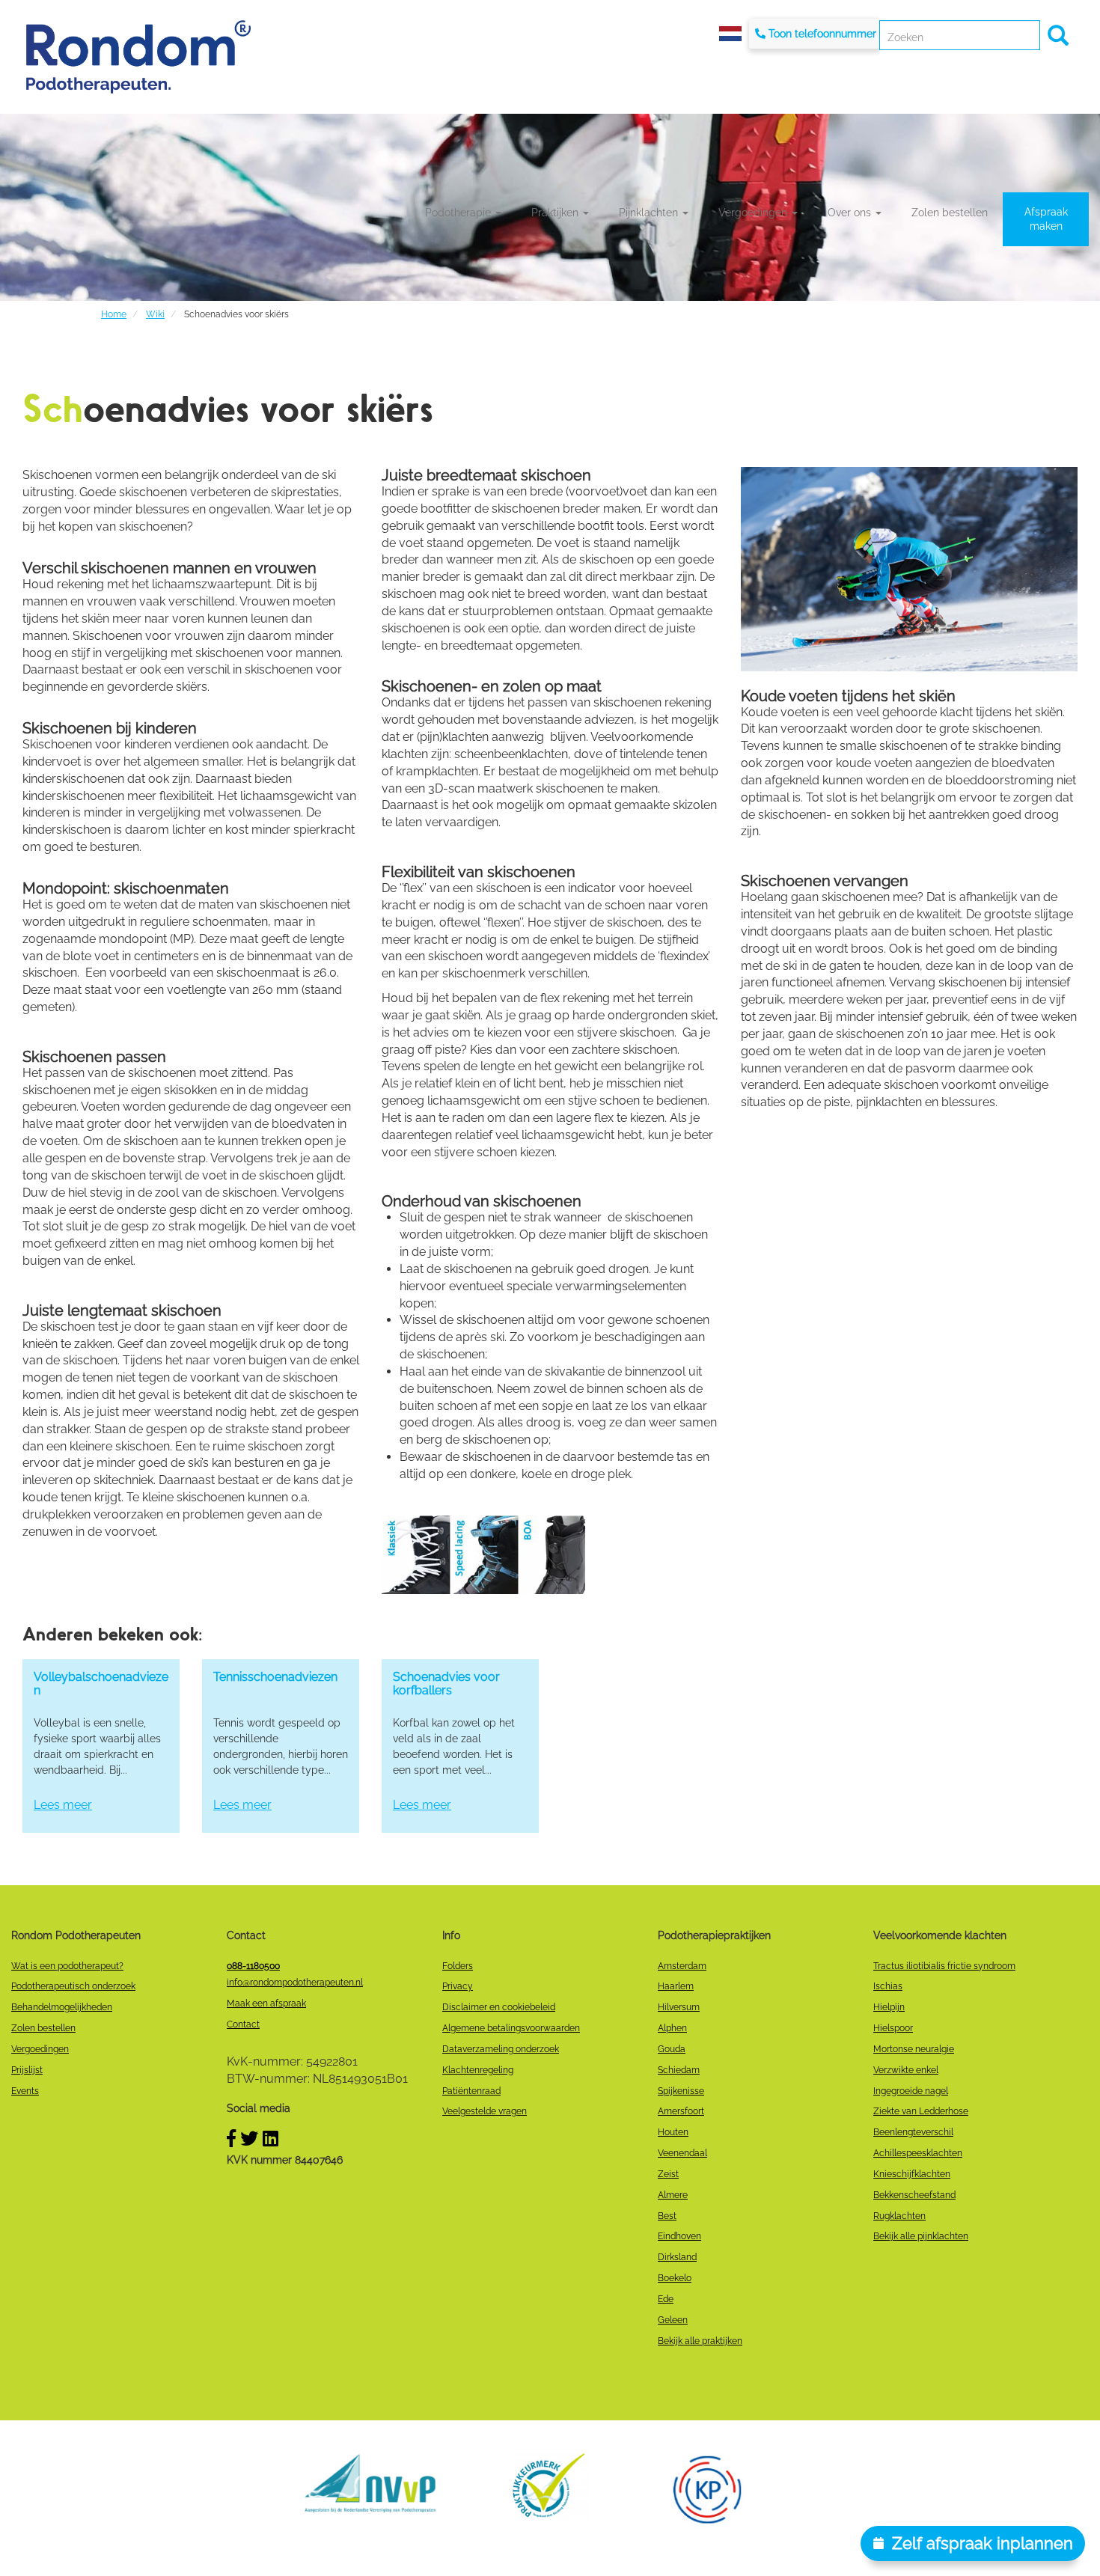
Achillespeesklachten (918, 2153)
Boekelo (675, 2278)
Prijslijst (27, 2070)
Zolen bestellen (950, 213)
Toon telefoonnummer (822, 34)
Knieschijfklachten (912, 2174)
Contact (243, 2024)
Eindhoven (679, 2236)
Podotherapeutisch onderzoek (73, 1986)
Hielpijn (889, 2007)
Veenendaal (682, 2153)
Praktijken (556, 213)
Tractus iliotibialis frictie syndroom (944, 1966)
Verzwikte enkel (906, 2070)
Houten (673, 2132)
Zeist (668, 2174)
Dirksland (677, 2257)
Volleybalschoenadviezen (101, 1684)
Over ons (851, 213)
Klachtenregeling (478, 2070)
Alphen (672, 2028)
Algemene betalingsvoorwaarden (511, 2028)
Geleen (673, 2320)
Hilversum (679, 2007)
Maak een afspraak (266, 2003)
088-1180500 (253, 1966)
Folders (458, 1966)
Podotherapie (459, 213)
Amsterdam (682, 1966)
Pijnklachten (650, 213)
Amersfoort (681, 2111)
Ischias (888, 1986)
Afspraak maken (1046, 219)
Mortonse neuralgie (914, 2049)
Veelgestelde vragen (485, 2111)
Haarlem (676, 1986)
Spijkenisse (681, 2091)
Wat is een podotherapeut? (67, 1966)
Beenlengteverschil (913, 2132)
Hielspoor (893, 2028)
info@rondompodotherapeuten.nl (295, 1983)
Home (114, 314)
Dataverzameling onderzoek (501, 2049)
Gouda (672, 2049)
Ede (666, 2299)
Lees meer (63, 1805)
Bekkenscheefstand (914, 2195)
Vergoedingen (754, 213)
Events (25, 2091)
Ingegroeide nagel (911, 2091)
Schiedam (679, 2070)
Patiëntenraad (471, 2091)
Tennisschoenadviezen (275, 1677)
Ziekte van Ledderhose (921, 2111)
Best (667, 2216)
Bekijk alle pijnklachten (921, 2236)
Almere (673, 2195)
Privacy (458, 1986)
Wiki (155, 314)
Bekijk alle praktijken (700, 2341)
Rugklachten (899, 2216)
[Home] (138, 57)
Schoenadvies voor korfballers (446, 1684)
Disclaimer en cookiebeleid (499, 2007)
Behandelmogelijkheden (62, 2007)
